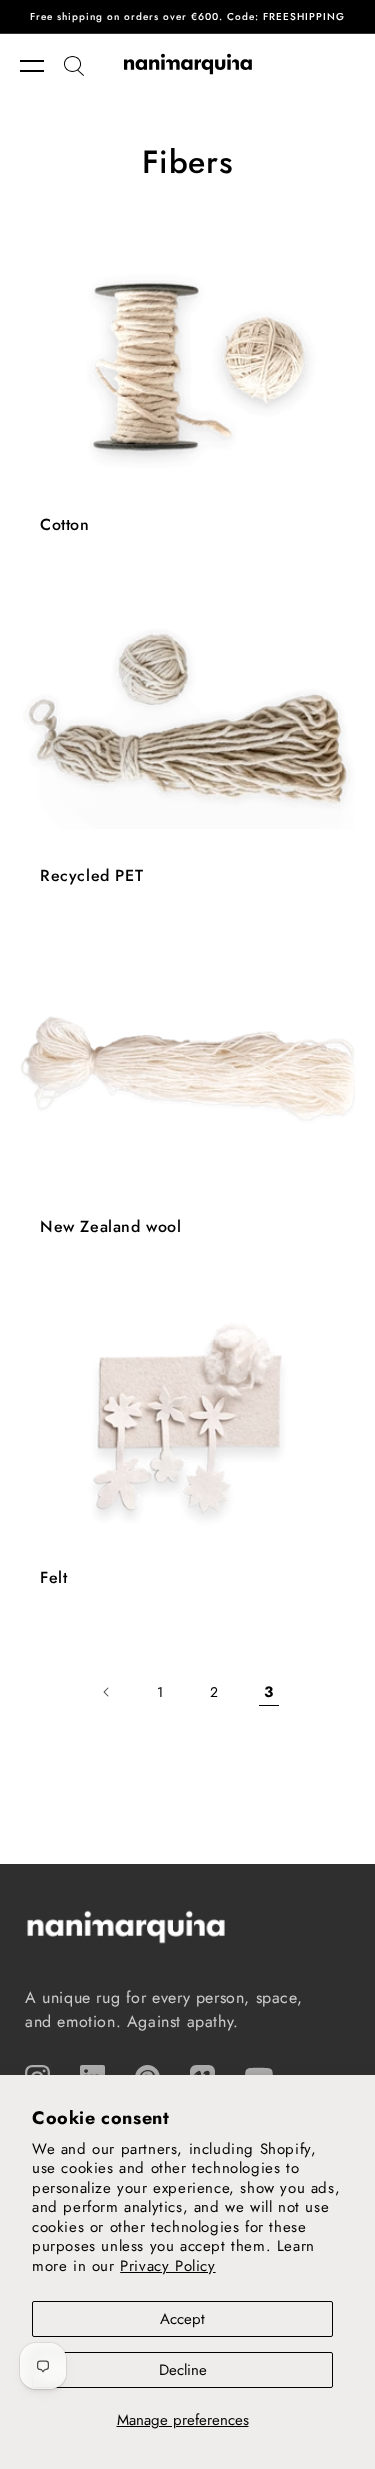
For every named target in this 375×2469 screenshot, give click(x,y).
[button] (42, 66)
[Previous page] (107, 1692)
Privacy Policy (167, 2266)
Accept (182, 2319)
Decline (183, 2370)
